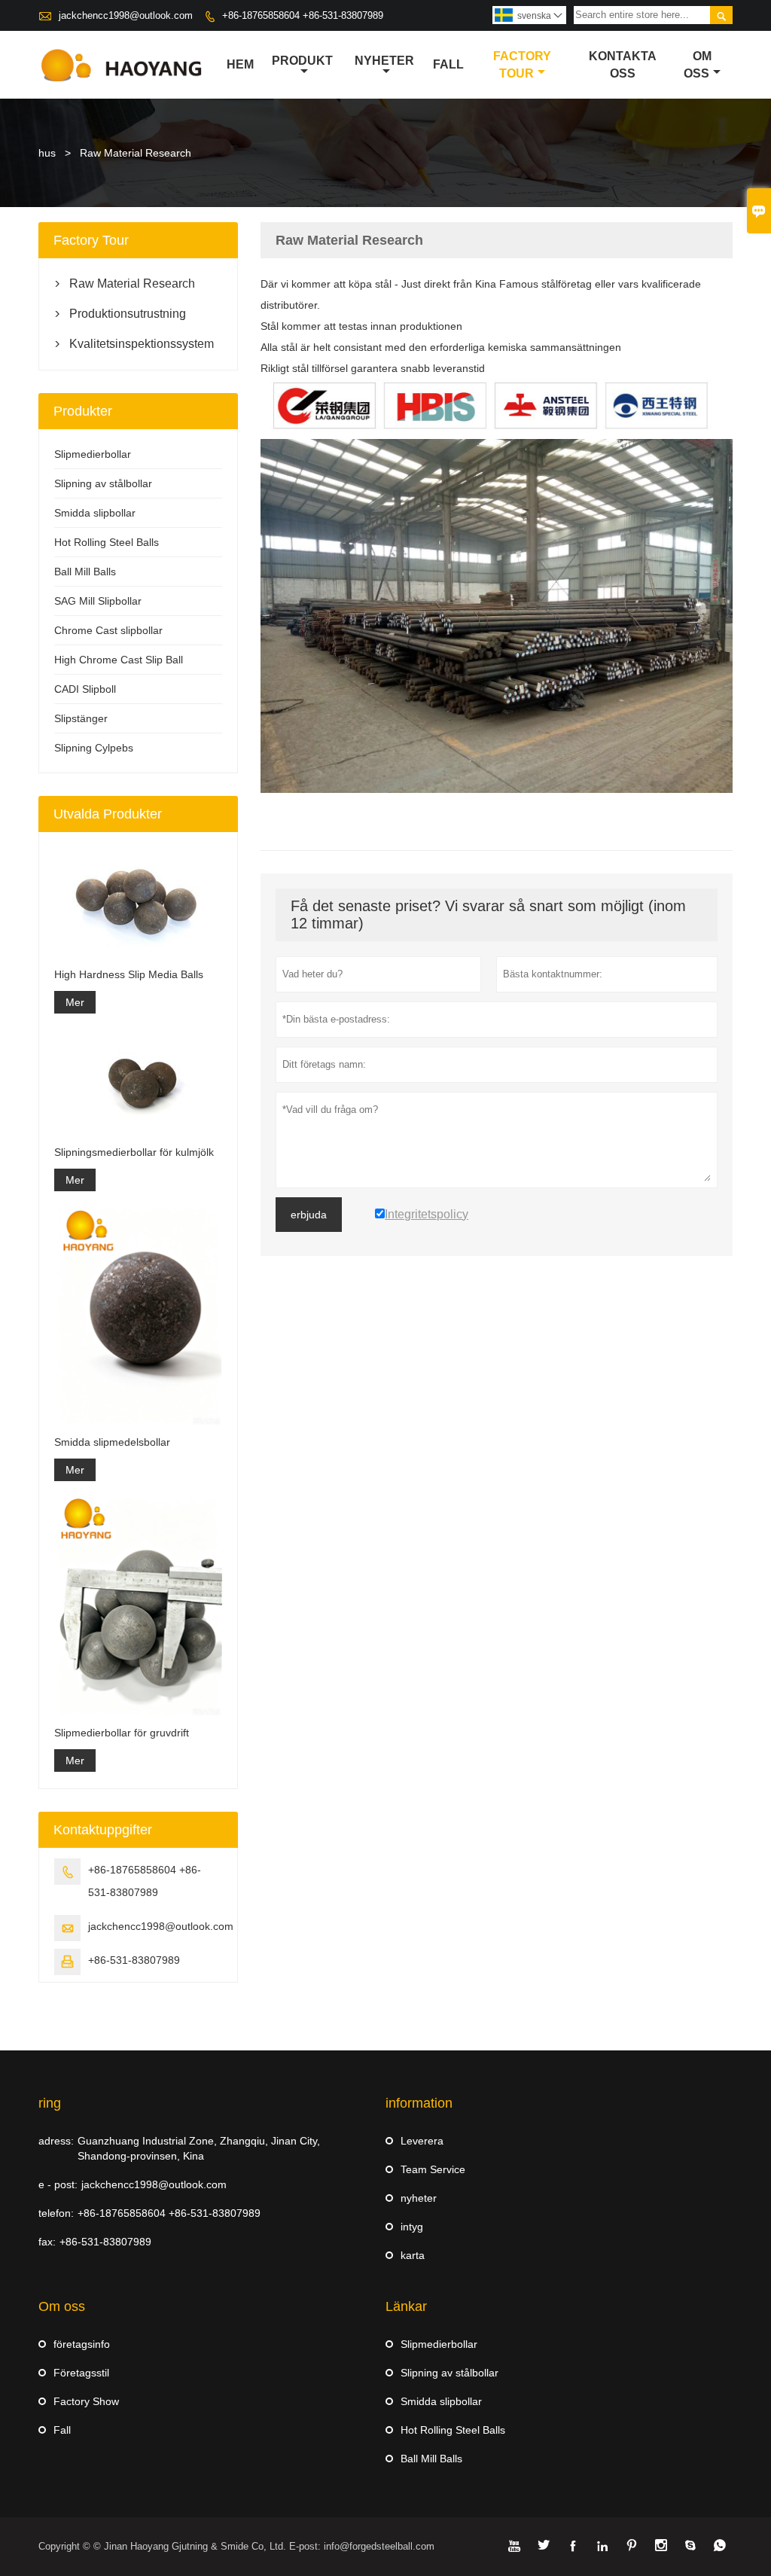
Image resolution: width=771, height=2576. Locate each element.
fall (448, 64)
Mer (75, 1002)
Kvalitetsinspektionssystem (138, 344)
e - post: (58, 2184)
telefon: (56, 2213)
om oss (698, 65)
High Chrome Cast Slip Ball (119, 660)
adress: (56, 2141)
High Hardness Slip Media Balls (129, 974)
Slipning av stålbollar (103, 483)
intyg (412, 2227)
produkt (302, 61)
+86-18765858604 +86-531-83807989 (303, 15)
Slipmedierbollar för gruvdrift (122, 1733)
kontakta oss (623, 65)
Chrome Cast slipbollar (108, 630)
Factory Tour (522, 65)
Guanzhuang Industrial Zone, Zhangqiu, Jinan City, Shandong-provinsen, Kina (199, 2148)
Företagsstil (81, 2373)
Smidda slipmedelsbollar (112, 1442)
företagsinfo (82, 2344)
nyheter (384, 61)
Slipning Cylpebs (94, 748)
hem (240, 64)
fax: (47, 2242)
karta (413, 2255)
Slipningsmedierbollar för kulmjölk (134, 1152)
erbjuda (309, 1215)
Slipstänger (81, 718)
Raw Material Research (132, 284)
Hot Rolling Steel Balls (107, 542)
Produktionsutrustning (128, 314)
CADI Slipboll (85, 689)
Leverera (422, 2141)
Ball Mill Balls (85, 572)
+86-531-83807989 (134, 1960)
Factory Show (86, 2401)
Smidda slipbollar (95, 513)
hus (47, 153)
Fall (62, 2430)
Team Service (433, 2169)
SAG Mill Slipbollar (98, 601)
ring (50, 2103)
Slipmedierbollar (93, 454)
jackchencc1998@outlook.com (126, 15)
